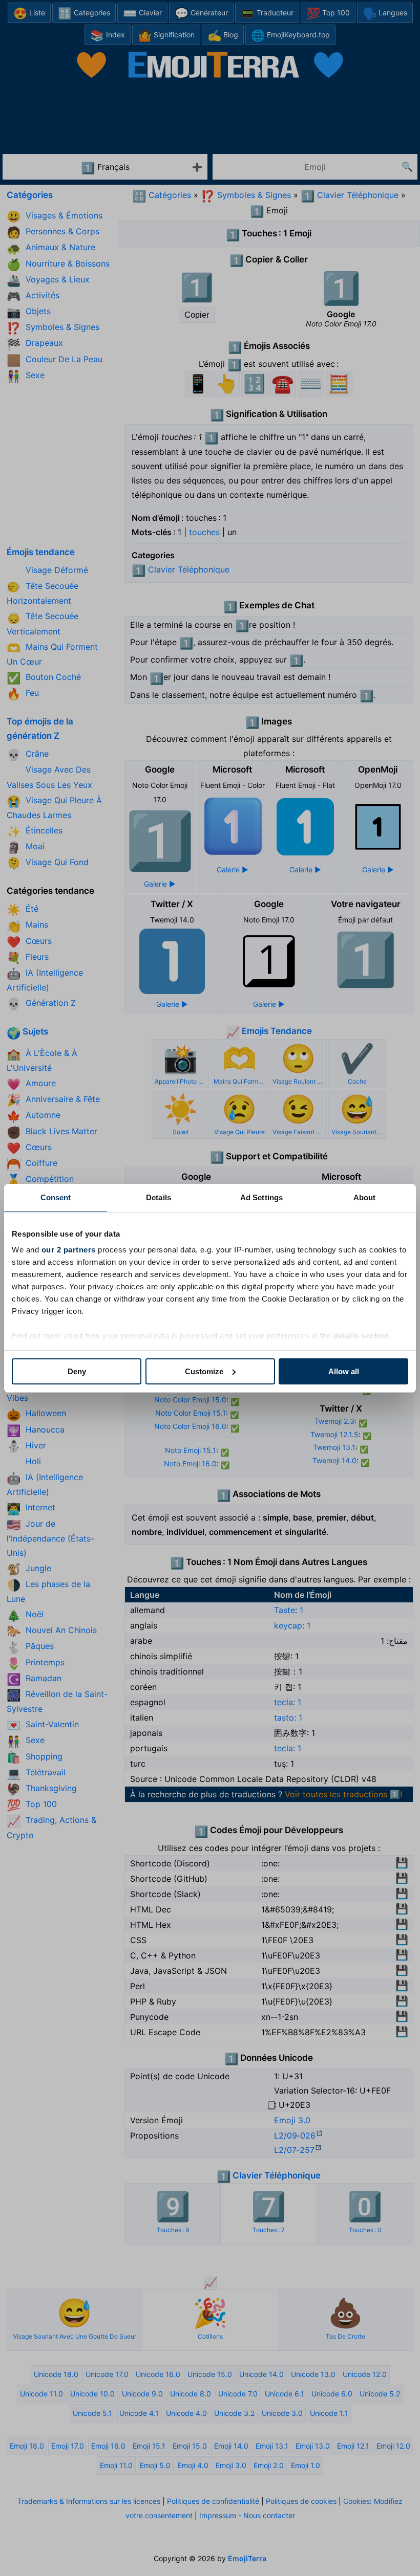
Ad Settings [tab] (261, 1197)
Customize (204, 1371)
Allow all (344, 1371)
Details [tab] (159, 1197)
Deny (77, 1371)
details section (361, 1336)
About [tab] (365, 1197)
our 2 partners (69, 1250)
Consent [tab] (56, 1197)
